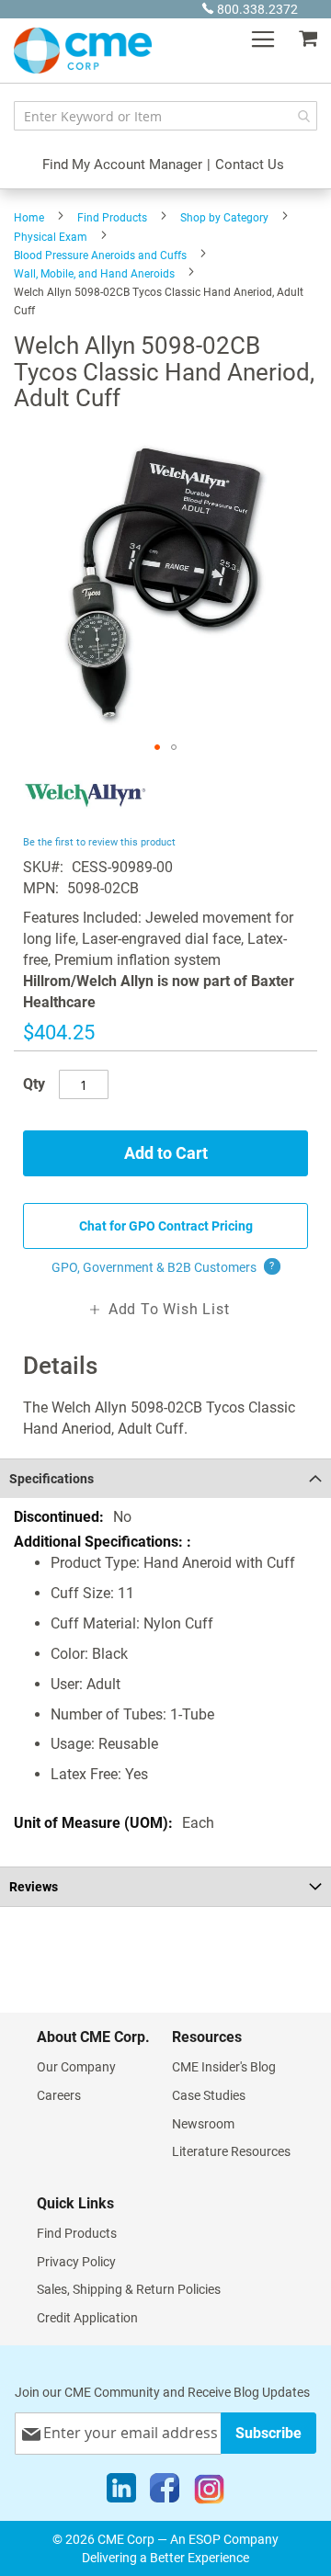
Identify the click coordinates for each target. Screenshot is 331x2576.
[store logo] (83, 51)
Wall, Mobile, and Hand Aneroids (94, 274)
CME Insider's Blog (224, 2067)
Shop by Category (224, 218)
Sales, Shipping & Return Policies (129, 2289)
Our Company (76, 2067)
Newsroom (203, 2124)
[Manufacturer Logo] (85, 820)
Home (29, 218)
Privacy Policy (76, 2262)
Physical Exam (51, 237)
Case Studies (209, 2095)
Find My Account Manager (122, 165)
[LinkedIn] (121, 2492)
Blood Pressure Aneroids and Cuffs (100, 255)
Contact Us (250, 165)
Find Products (112, 218)
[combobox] (165, 116)
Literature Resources (231, 2151)
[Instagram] (209, 2492)
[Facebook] (165, 2492)
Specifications (51, 1479)
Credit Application (87, 2318)
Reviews (34, 1887)
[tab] (165, 1478)
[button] (157, 747)
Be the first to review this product (99, 842)
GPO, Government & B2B (163, 1267)
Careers (59, 2095)
